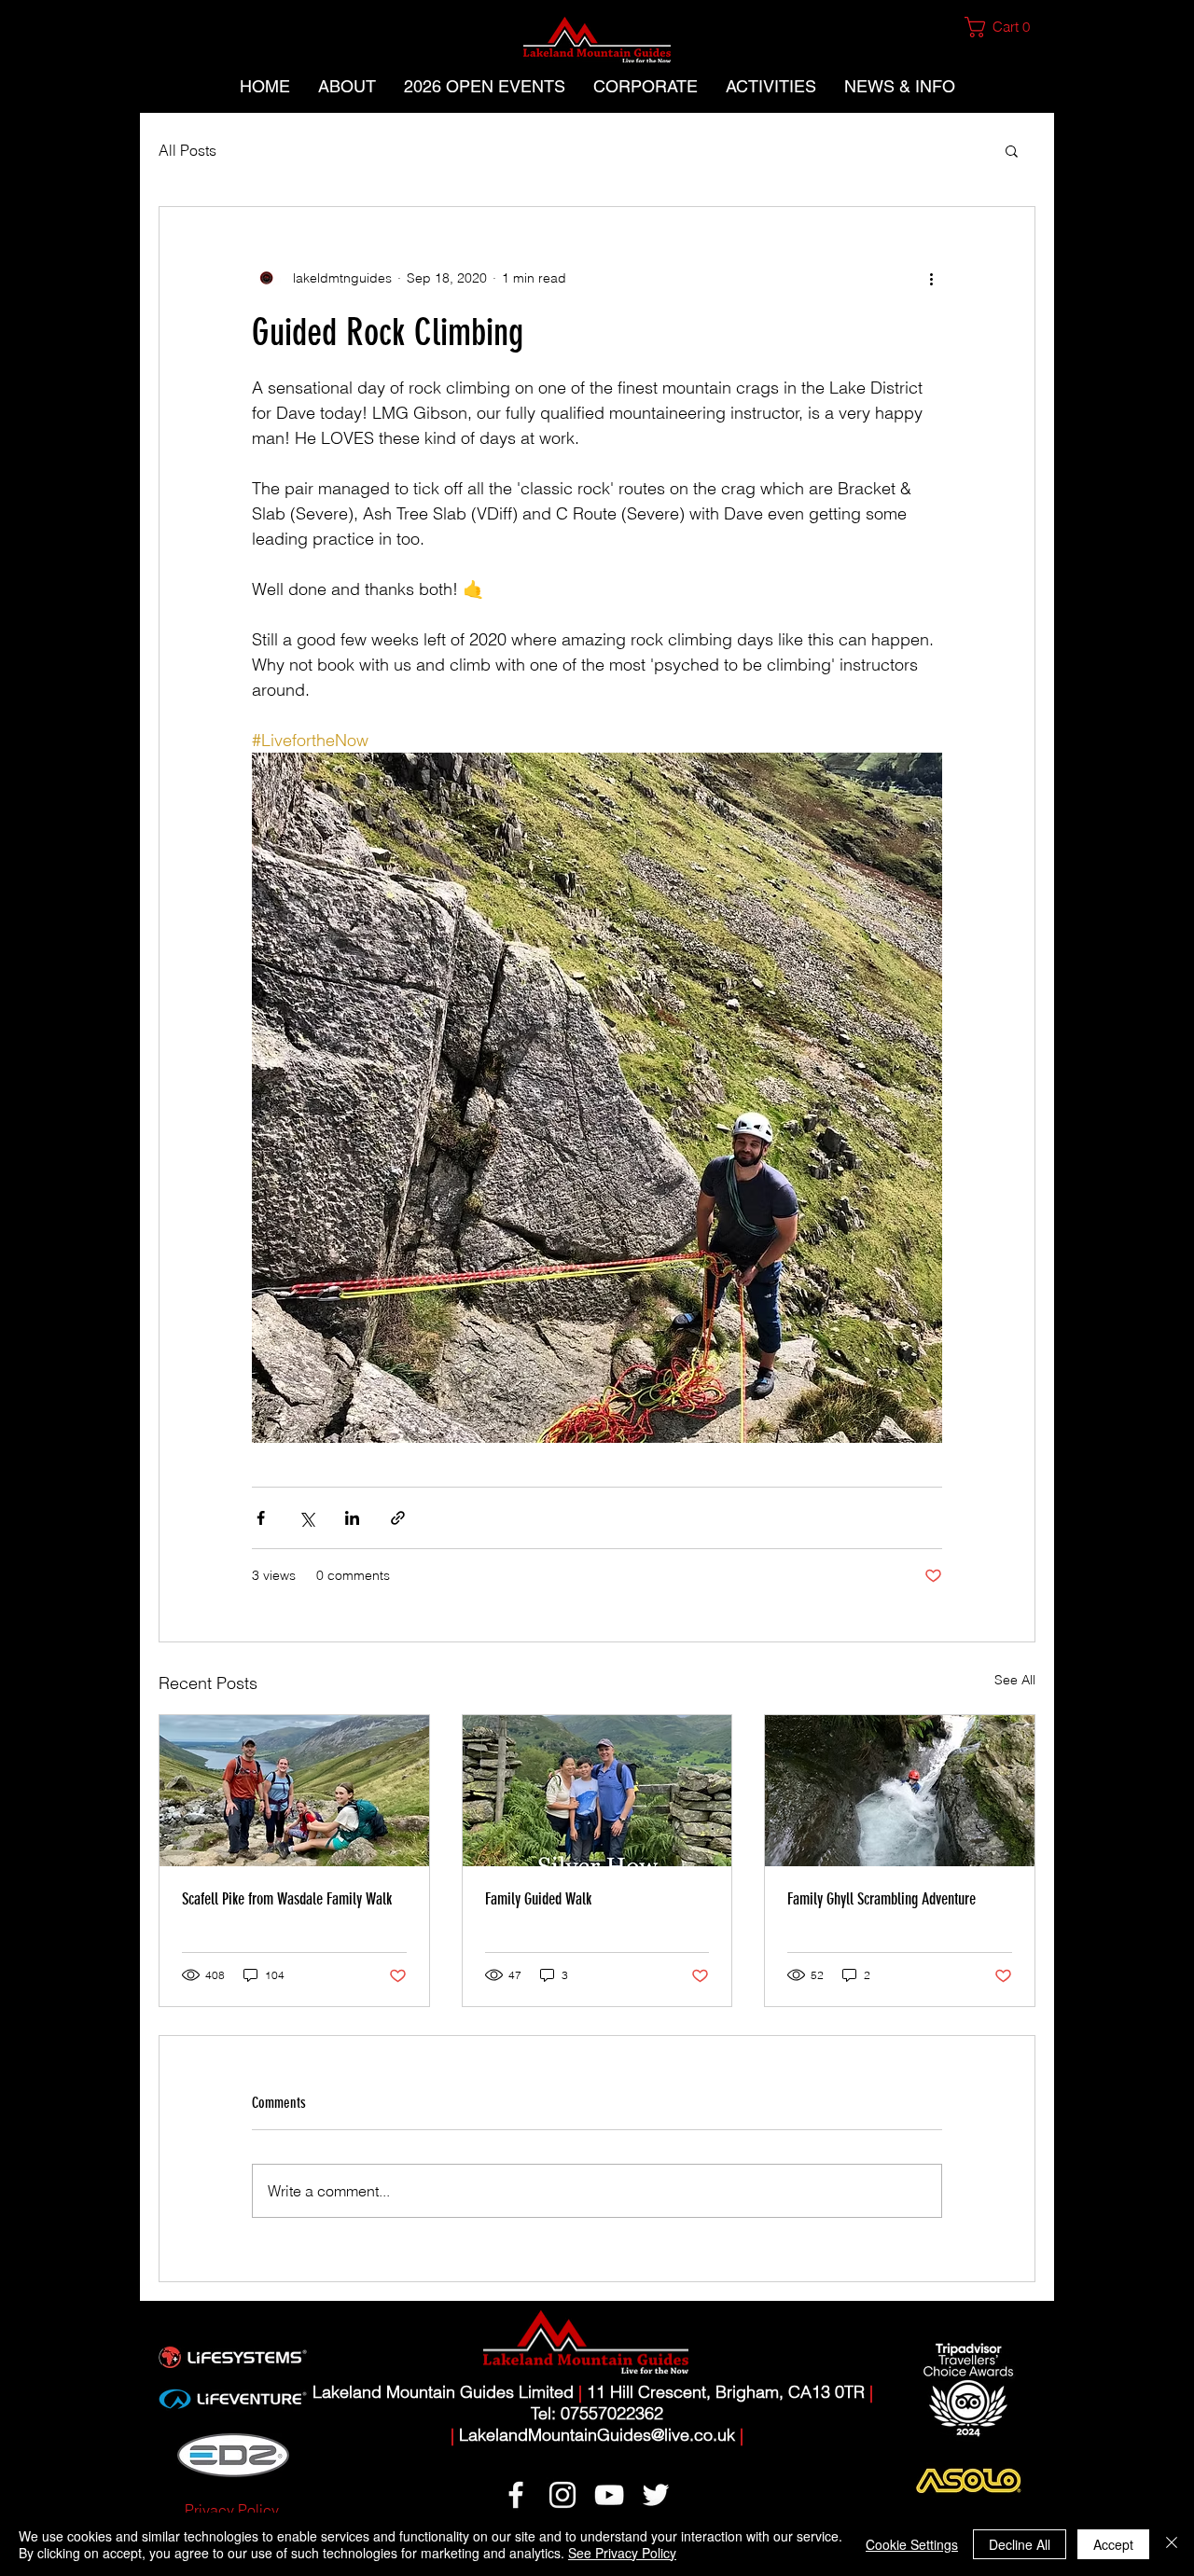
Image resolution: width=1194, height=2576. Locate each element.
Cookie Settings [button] (912, 2544)
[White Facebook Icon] (516, 2495)
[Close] (1172, 2544)
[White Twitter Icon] (656, 2495)
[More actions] (931, 278)
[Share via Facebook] (261, 1518)
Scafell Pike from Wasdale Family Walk (287, 1899)
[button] (1005, 27)
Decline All (1020, 2544)
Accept (1113, 2544)
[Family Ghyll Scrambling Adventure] (900, 1791)
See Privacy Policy (622, 2553)
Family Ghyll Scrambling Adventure (882, 1899)
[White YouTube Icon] (609, 2495)
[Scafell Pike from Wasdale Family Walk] (294, 1791)
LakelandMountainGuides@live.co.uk (597, 2435)
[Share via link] (398, 1518)
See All (1015, 1680)
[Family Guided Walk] (597, 1791)
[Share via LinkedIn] (352, 1518)
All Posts (187, 150)
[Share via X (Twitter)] (306, 1518)
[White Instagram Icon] (562, 2495)
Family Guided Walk (538, 1899)
